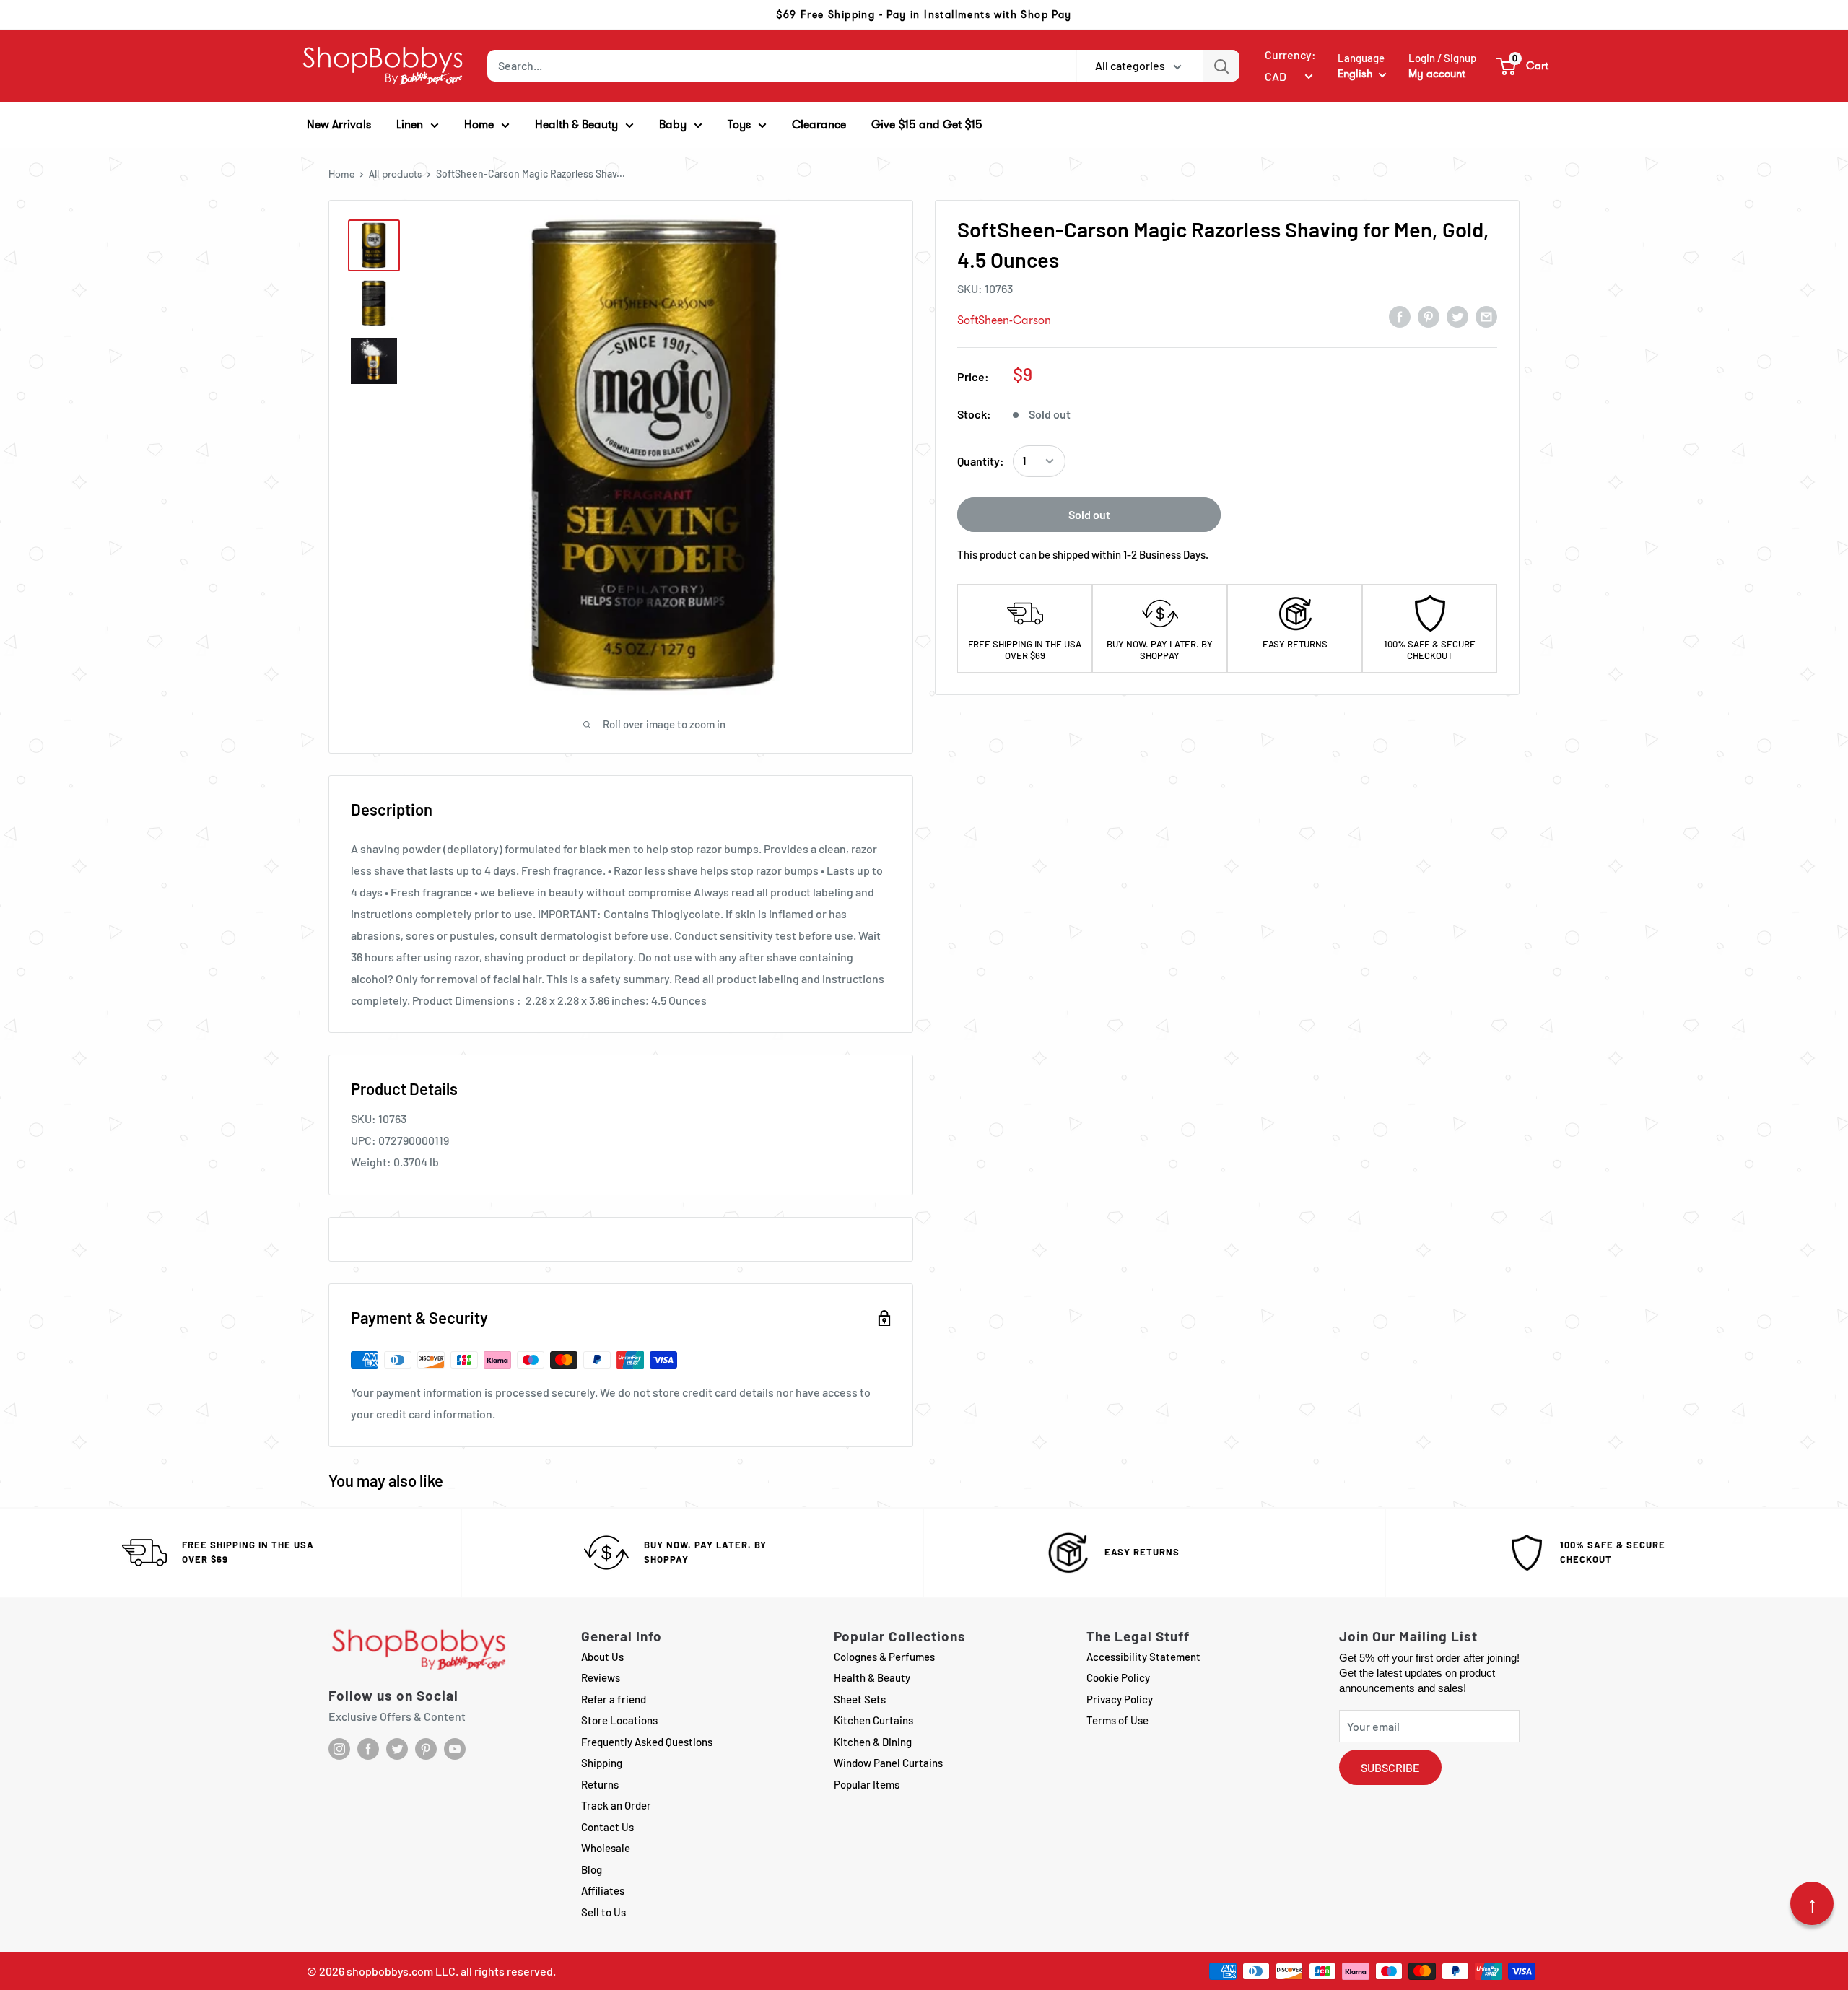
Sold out (1089, 514)
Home (341, 174)
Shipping (602, 1763)
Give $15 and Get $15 (927, 125)
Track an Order (616, 1805)
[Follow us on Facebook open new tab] (368, 1749)
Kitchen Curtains (873, 1720)
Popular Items (867, 1784)
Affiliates (603, 1890)
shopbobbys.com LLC (401, 1971)
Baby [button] (673, 125)
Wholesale (606, 1848)
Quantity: (981, 461)
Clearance (819, 125)
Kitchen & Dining (873, 1742)
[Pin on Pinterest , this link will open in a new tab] (1429, 316)
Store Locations (619, 1720)
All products (395, 174)
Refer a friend (614, 1699)
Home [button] (479, 125)
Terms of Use (1117, 1720)
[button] (1523, 66)
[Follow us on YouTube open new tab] (455, 1749)
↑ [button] (1812, 1903)
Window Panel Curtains (888, 1763)
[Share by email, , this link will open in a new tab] (1486, 316)
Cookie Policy (1118, 1677)
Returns (600, 1784)
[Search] (1221, 66)
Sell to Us (603, 1912)
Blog (592, 1869)
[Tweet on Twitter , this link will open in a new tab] (1457, 316)
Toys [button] (739, 125)
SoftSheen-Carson (1004, 320)
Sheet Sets (860, 1699)
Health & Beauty (872, 1677)
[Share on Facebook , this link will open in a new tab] (1400, 316)
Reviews (601, 1677)
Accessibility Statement (1143, 1657)
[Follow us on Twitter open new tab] (397, 1749)
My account (1437, 74)
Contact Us (607, 1827)
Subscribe (1390, 1767)
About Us (602, 1657)
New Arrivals (339, 125)
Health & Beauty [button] (576, 125)
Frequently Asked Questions (647, 1742)
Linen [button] (410, 125)
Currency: (1290, 54)
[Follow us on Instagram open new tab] (339, 1749)
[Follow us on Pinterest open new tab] (426, 1749)
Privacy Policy (1120, 1699)
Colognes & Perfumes (884, 1657)
